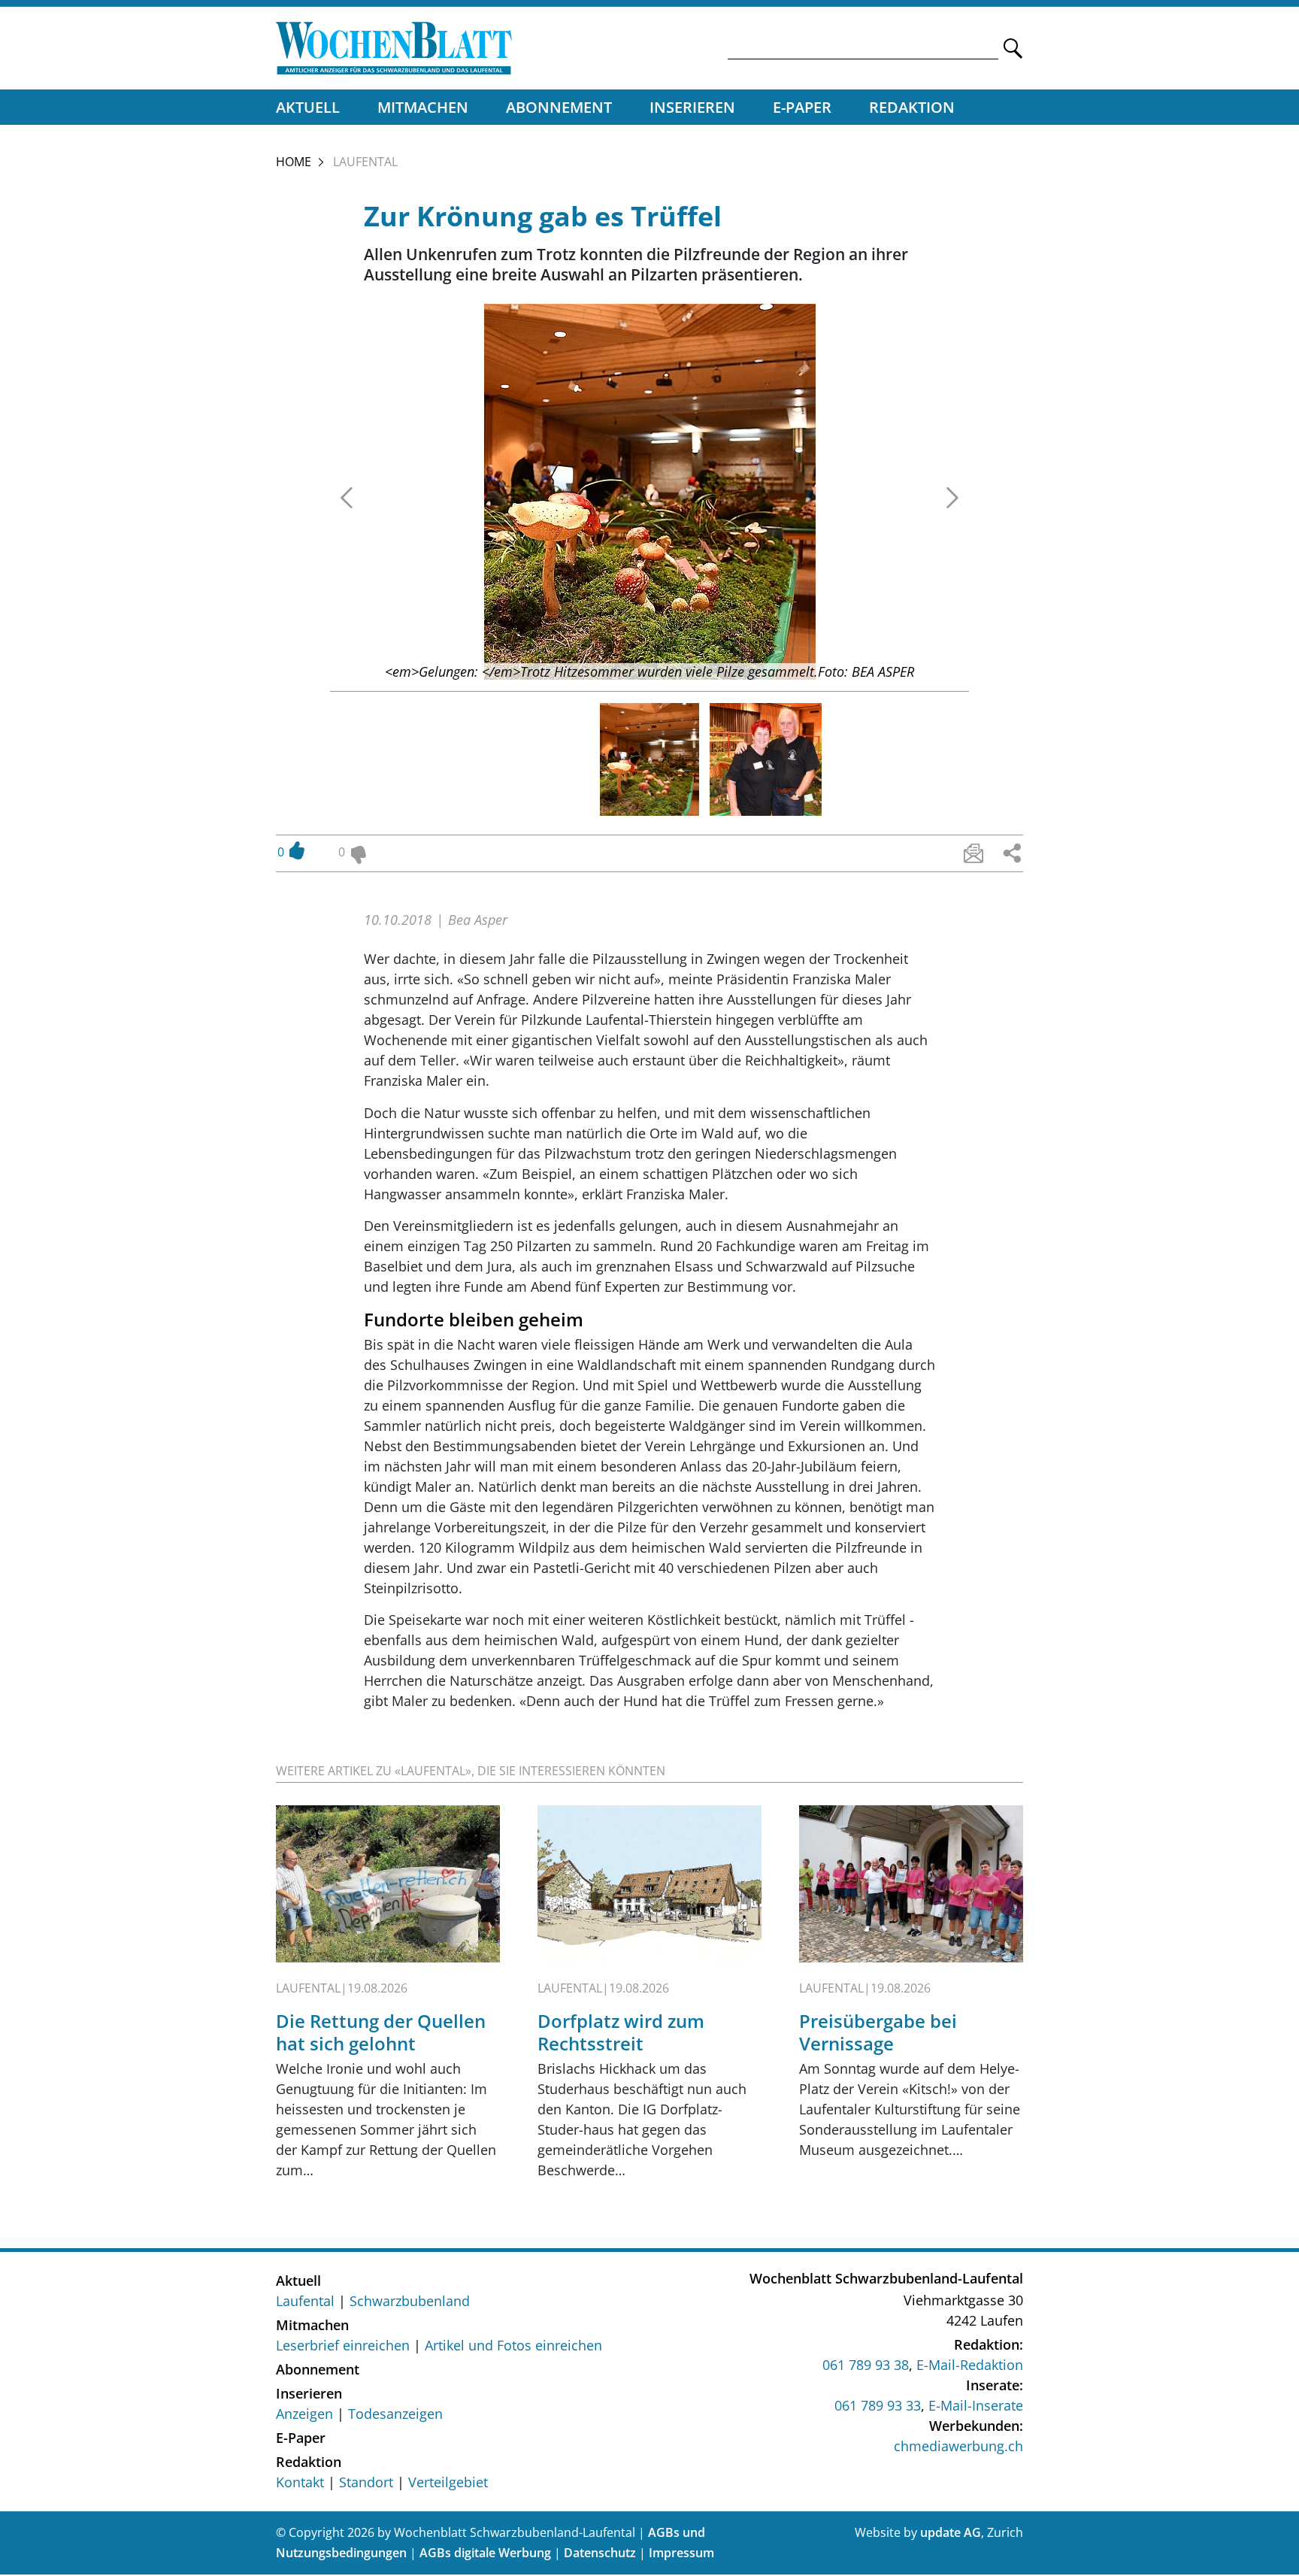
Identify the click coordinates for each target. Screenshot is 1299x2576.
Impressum (681, 2553)
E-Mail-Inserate (976, 2405)
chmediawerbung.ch (958, 2446)
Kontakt (300, 2482)
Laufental (305, 2301)
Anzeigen (304, 2414)
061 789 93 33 (878, 2405)
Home (294, 162)
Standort (366, 2482)
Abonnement (559, 107)
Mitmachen (423, 107)
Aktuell (308, 107)
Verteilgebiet (448, 2482)
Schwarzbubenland (410, 2301)
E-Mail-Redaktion (970, 2365)
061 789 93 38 (866, 2365)
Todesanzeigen (395, 2414)
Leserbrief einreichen (343, 2345)
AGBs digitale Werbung (485, 2553)
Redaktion (912, 107)
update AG (951, 2532)
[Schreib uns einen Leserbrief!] (973, 853)
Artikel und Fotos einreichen (513, 2345)
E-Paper (802, 107)
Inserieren (692, 107)
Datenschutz (600, 2553)
